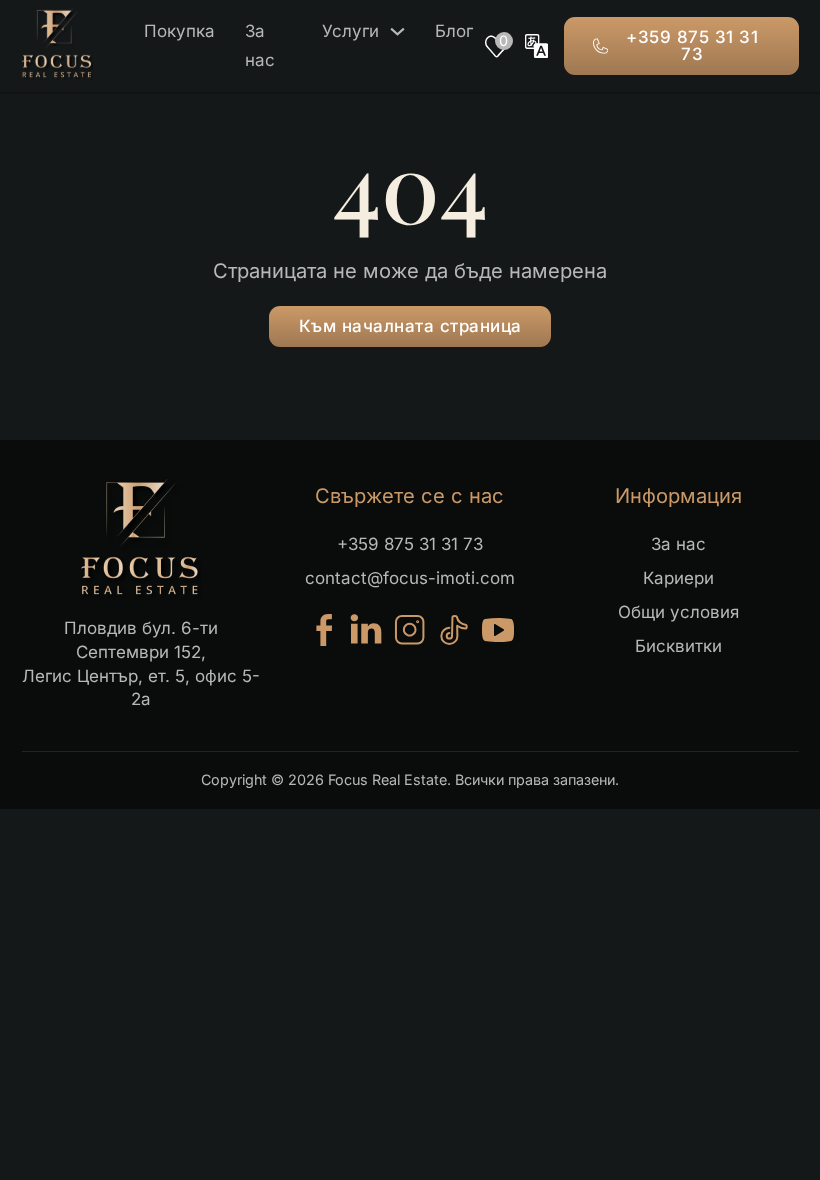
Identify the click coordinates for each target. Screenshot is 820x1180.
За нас (260, 45)
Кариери (678, 578)
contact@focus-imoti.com (410, 578)
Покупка (179, 31)
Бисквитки (678, 646)
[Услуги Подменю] (397, 31)
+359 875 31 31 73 (692, 45)
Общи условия (678, 612)
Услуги (350, 31)
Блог (454, 31)
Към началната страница (410, 326)
